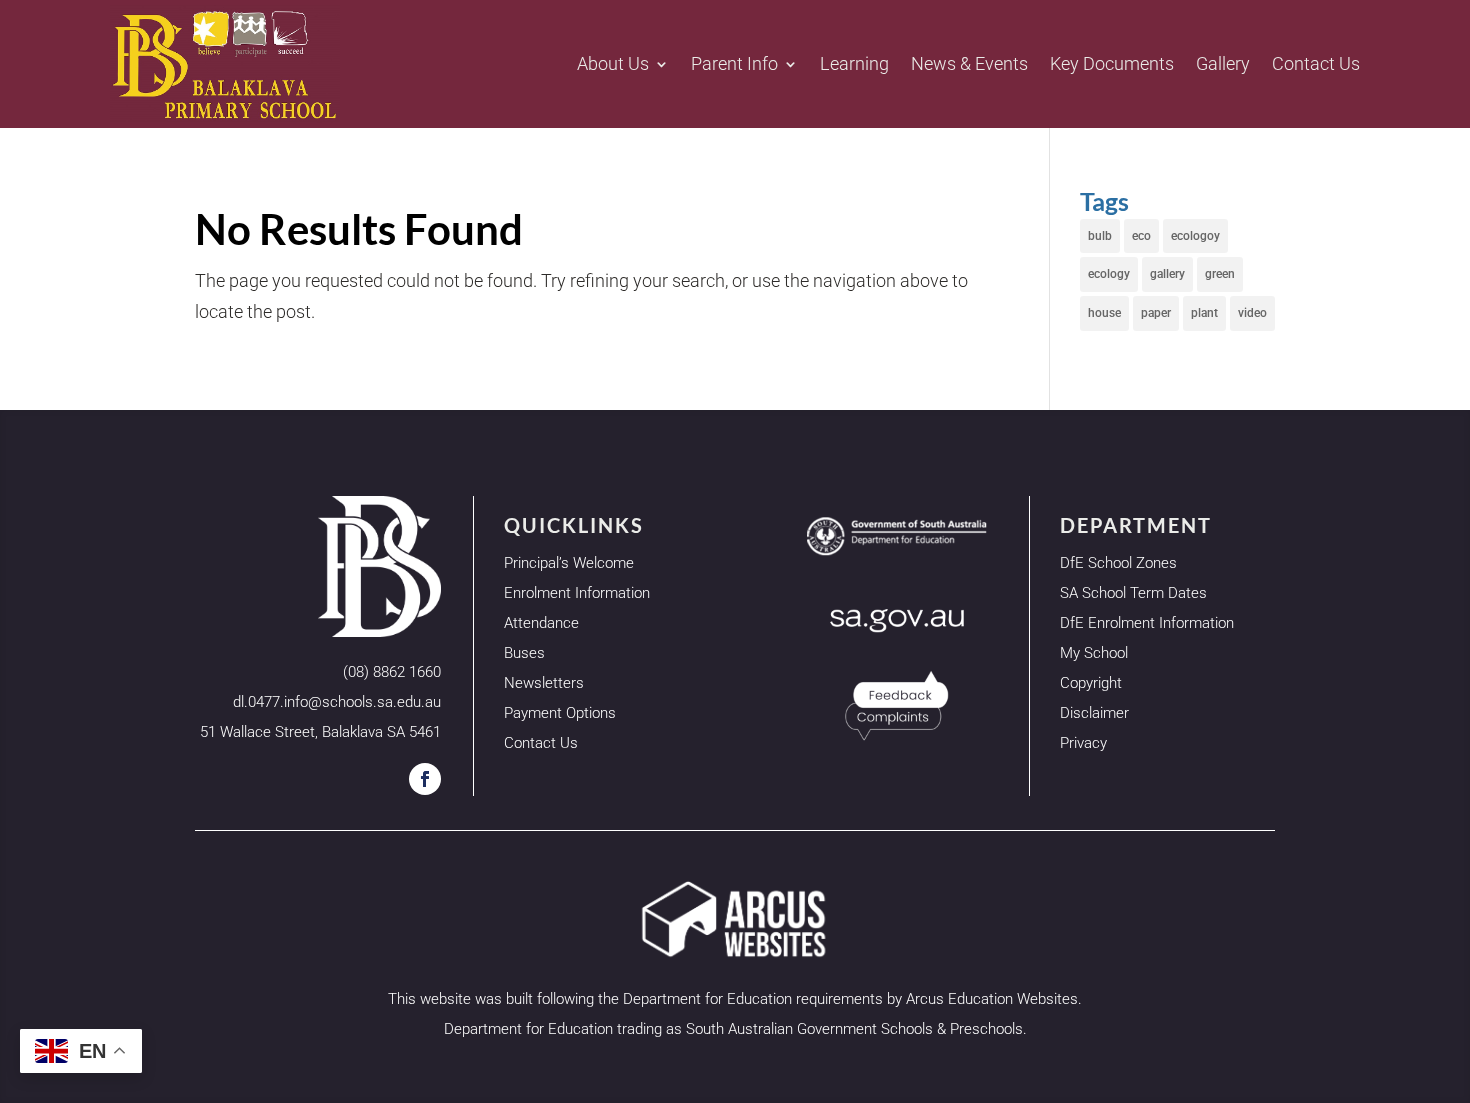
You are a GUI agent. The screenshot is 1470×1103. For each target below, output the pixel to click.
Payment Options (560, 713)
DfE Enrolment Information (1147, 623)
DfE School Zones (1118, 563)
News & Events (969, 63)
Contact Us (1316, 63)
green (1220, 274)
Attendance (541, 623)
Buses (524, 653)
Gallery (1223, 63)
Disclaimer (1094, 713)
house (1104, 313)
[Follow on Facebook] (425, 779)
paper (1156, 313)
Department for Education (707, 999)
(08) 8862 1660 (392, 672)
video (1252, 313)
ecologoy (1195, 236)
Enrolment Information (577, 593)
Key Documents (1112, 63)
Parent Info (734, 63)
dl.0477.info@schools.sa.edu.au (337, 702)
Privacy (1083, 743)
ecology (1109, 274)
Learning (854, 63)
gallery (1167, 274)
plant (1204, 313)
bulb (1100, 236)
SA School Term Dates (1133, 593)
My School (1094, 653)
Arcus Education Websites (992, 999)
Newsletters (544, 683)
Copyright (1091, 683)
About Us (613, 63)
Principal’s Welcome (569, 563)
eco (1141, 236)
